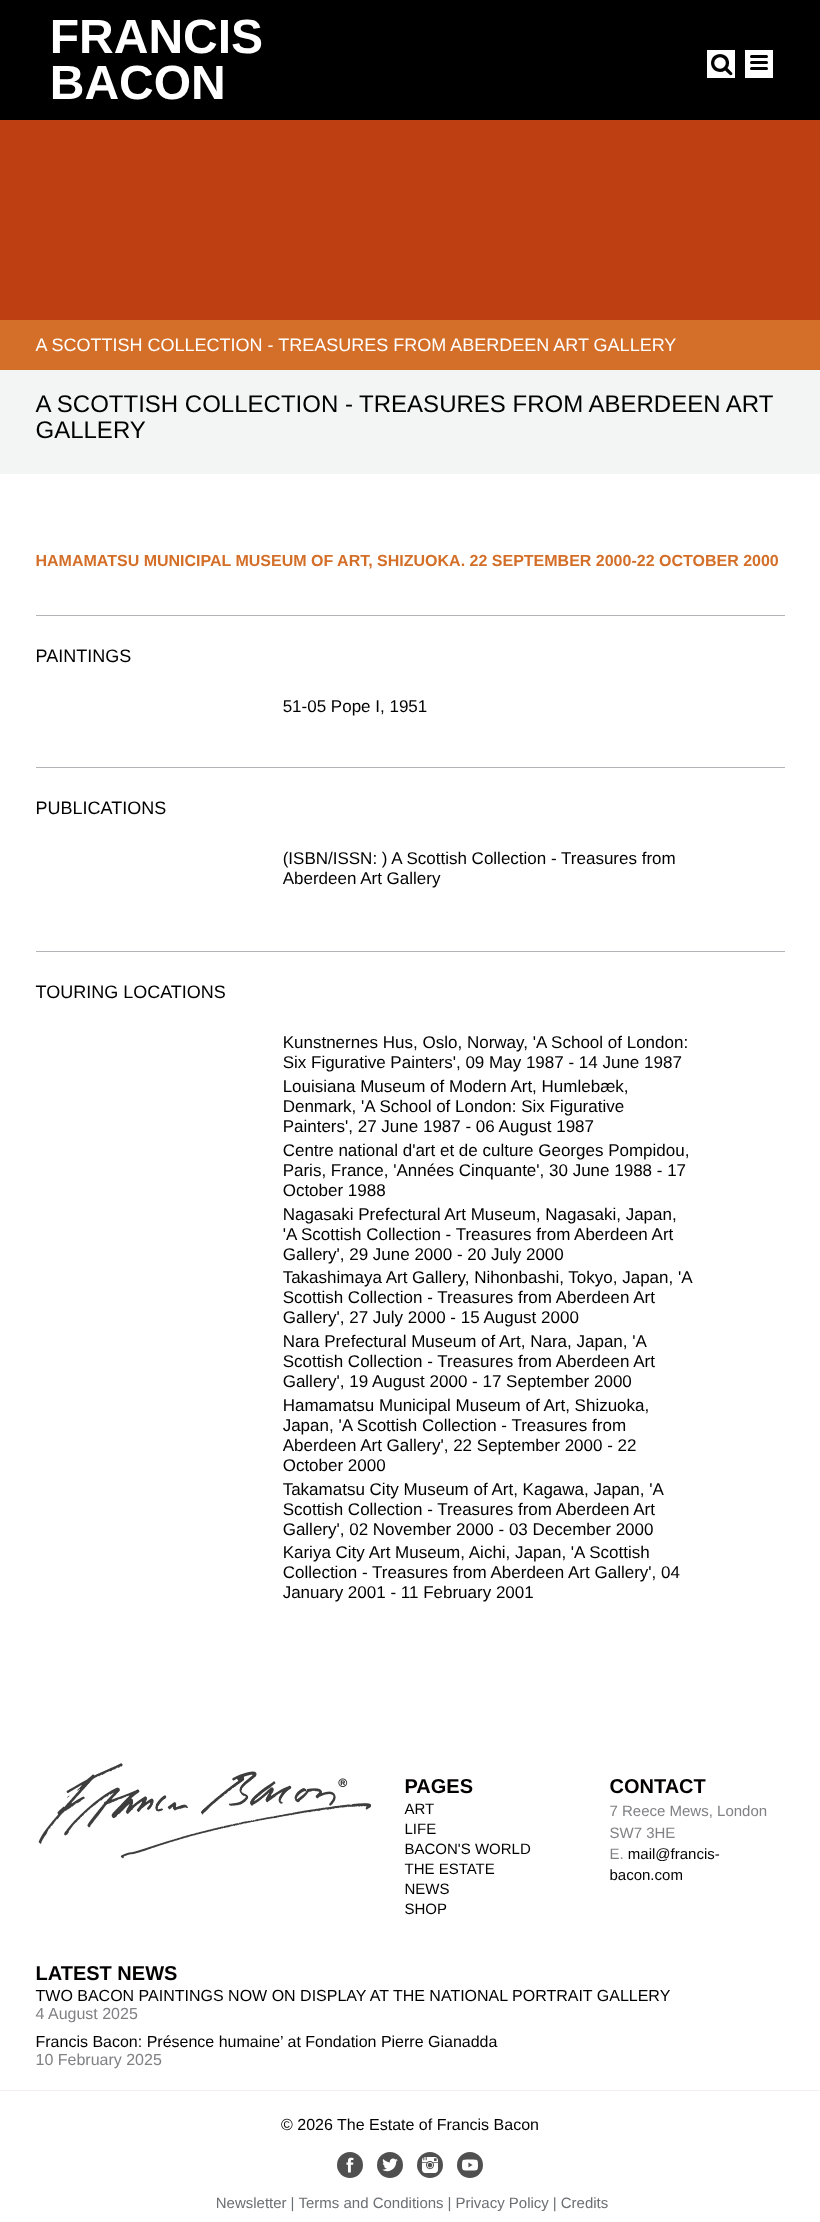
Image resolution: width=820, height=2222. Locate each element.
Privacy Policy (501, 2203)
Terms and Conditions (371, 2203)
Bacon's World (468, 1849)
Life (421, 1829)
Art (420, 1809)
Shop (426, 1909)
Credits (585, 2203)
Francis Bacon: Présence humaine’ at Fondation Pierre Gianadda (267, 2042)
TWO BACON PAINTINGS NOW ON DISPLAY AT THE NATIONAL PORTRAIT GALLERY (353, 1996)
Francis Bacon (156, 60)
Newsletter (251, 2203)
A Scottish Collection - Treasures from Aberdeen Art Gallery (356, 345)
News (427, 1889)
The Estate (450, 1869)
